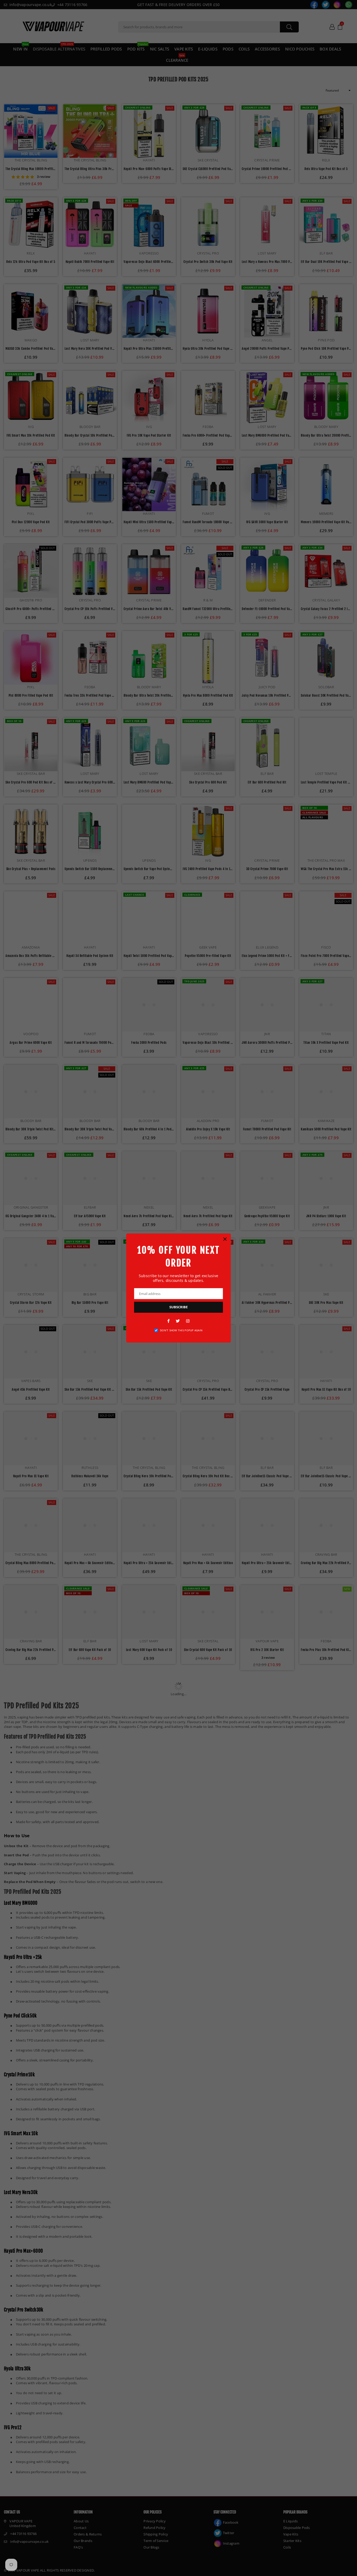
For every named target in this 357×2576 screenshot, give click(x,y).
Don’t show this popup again (181, 1330)
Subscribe (179, 1307)
